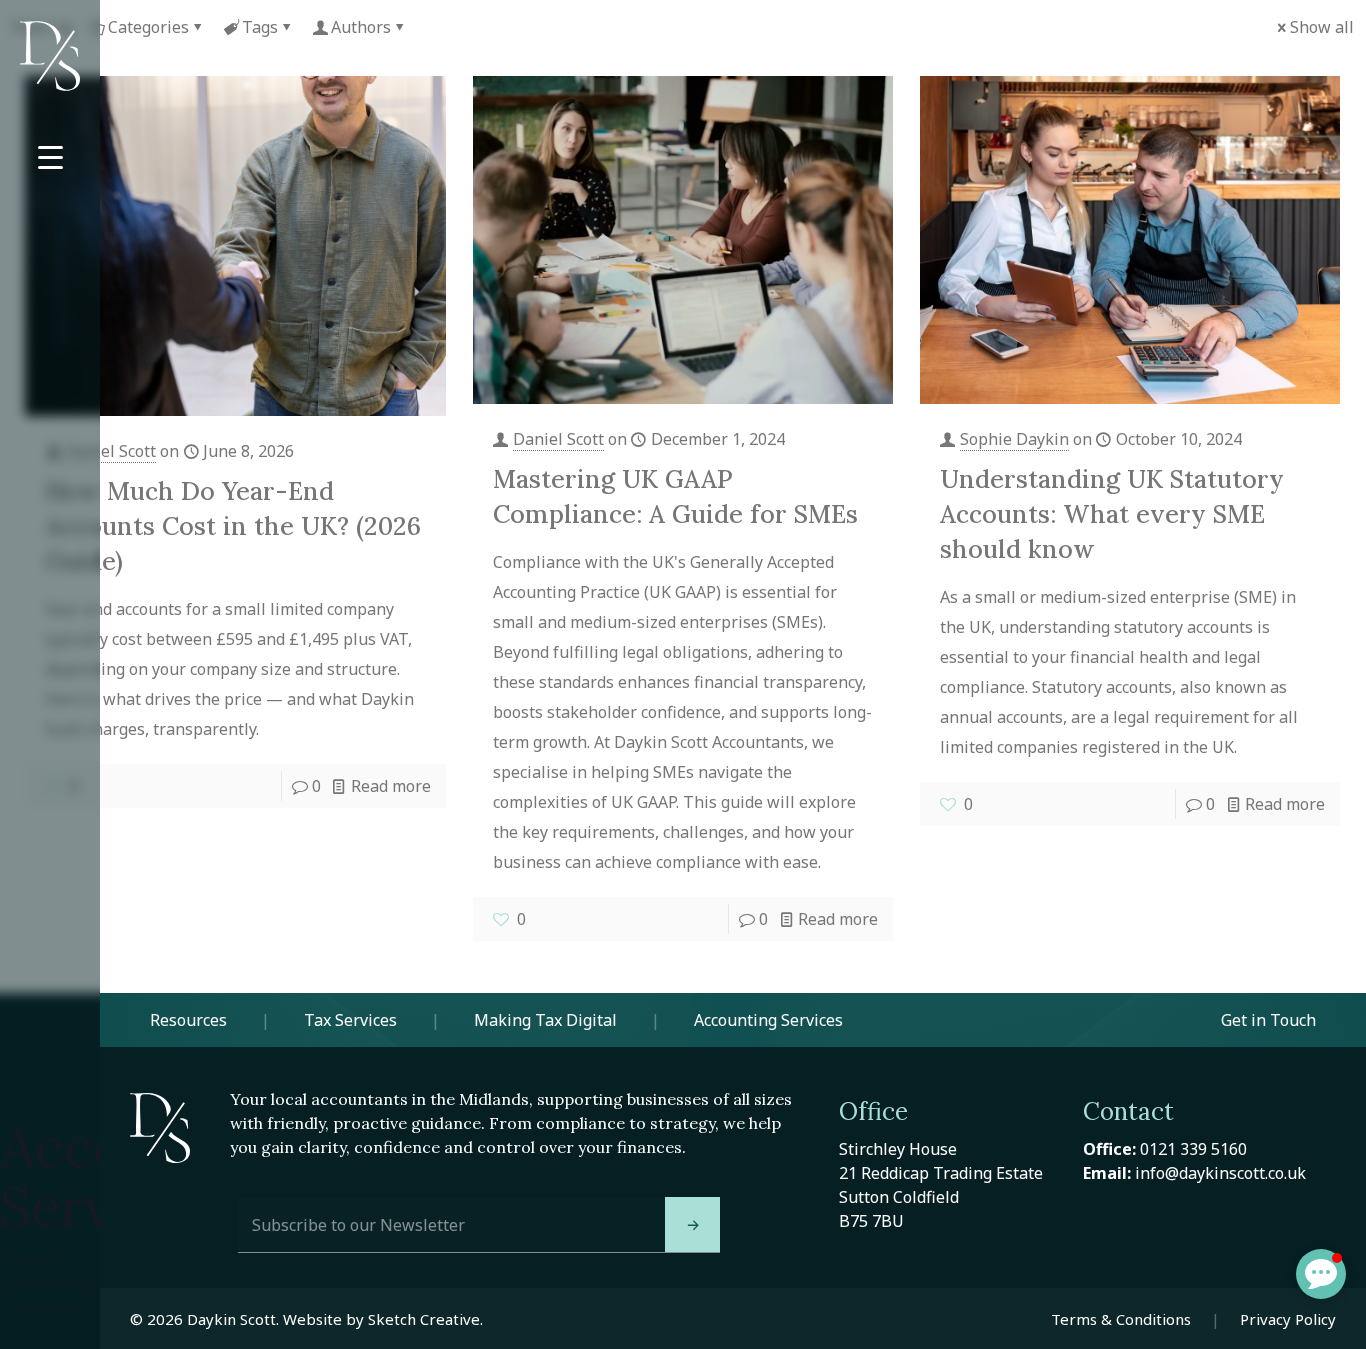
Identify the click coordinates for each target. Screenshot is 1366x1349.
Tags (260, 27)
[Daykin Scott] (50, 56)
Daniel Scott (110, 451)
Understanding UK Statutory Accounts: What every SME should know (1112, 514)
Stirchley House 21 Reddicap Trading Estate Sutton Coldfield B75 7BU (941, 1185)
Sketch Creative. (425, 1319)
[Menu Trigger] (50, 157)
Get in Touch (1268, 1020)
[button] (1321, 1274)
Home (30, 1259)
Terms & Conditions (1121, 1319)
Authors (361, 27)
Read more (391, 786)
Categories (148, 27)
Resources (188, 1020)
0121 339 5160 (1193, 1149)
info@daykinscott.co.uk (1220, 1173)
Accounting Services (768, 1020)
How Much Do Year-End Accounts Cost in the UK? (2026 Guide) (233, 526)
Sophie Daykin (1014, 439)
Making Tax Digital (545, 1020)
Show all (1322, 27)
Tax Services (350, 1020)
